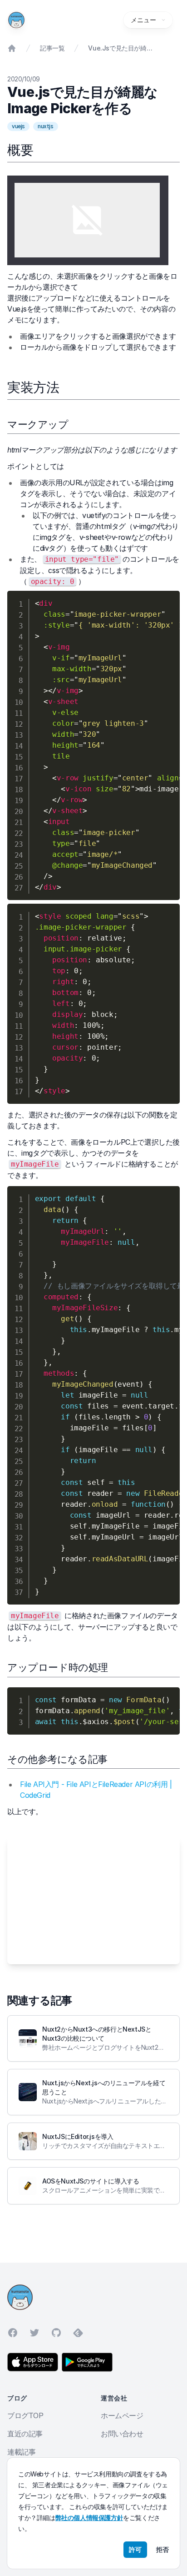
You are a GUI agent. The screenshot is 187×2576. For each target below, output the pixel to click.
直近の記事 (25, 2434)
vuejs (18, 126)
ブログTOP (25, 2415)
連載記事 (21, 2452)
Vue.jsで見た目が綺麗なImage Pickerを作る (121, 48)
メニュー (143, 20)
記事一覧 (52, 48)
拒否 (162, 2549)
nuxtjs (46, 126)
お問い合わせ (122, 2434)
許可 (135, 2549)
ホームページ (122, 2415)
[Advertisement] (93, 1901)
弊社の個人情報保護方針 (89, 2518)
